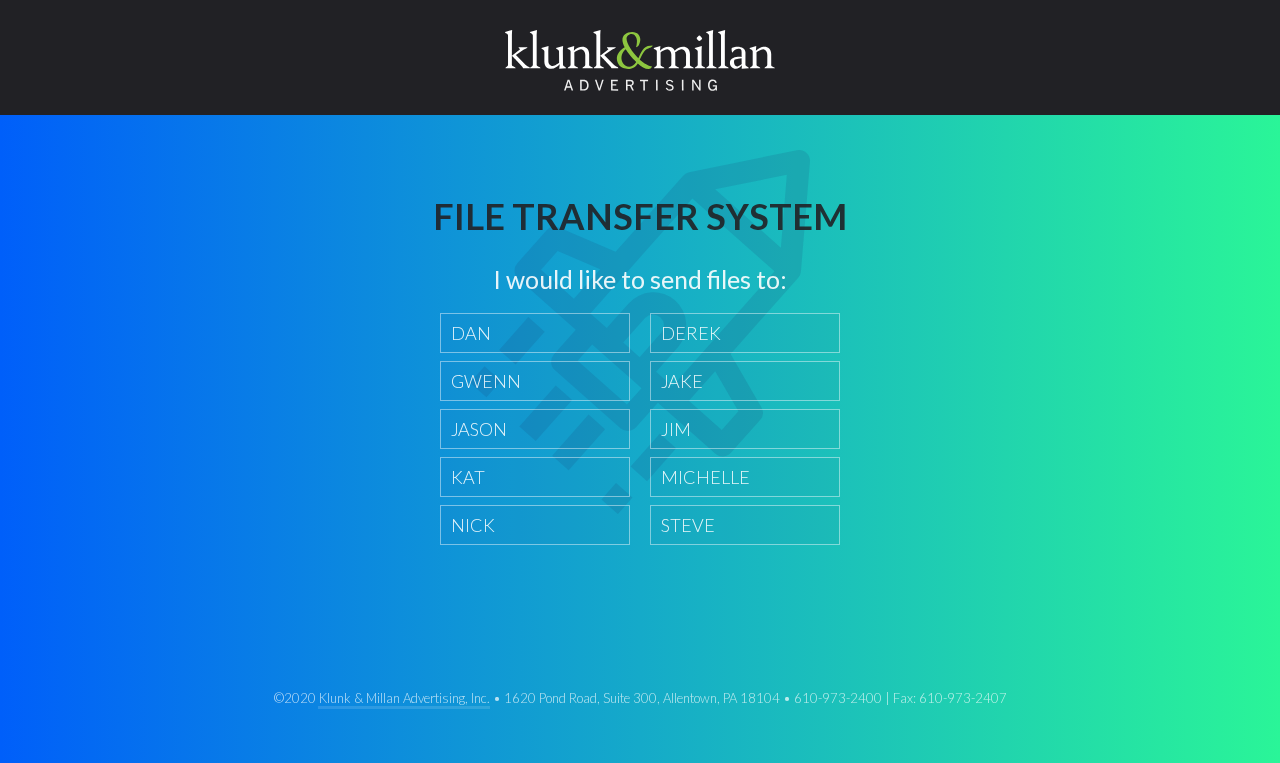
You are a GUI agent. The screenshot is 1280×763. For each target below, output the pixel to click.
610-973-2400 (838, 698)
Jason (479, 429)
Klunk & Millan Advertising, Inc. (404, 698)
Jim (676, 429)
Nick (473, 525)
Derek (691, 333)
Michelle (705, 477)
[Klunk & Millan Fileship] (640, 58)
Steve (688, 525)
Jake (682, 381)
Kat (468, 477)
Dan (471, 333)
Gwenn (486, 381)
